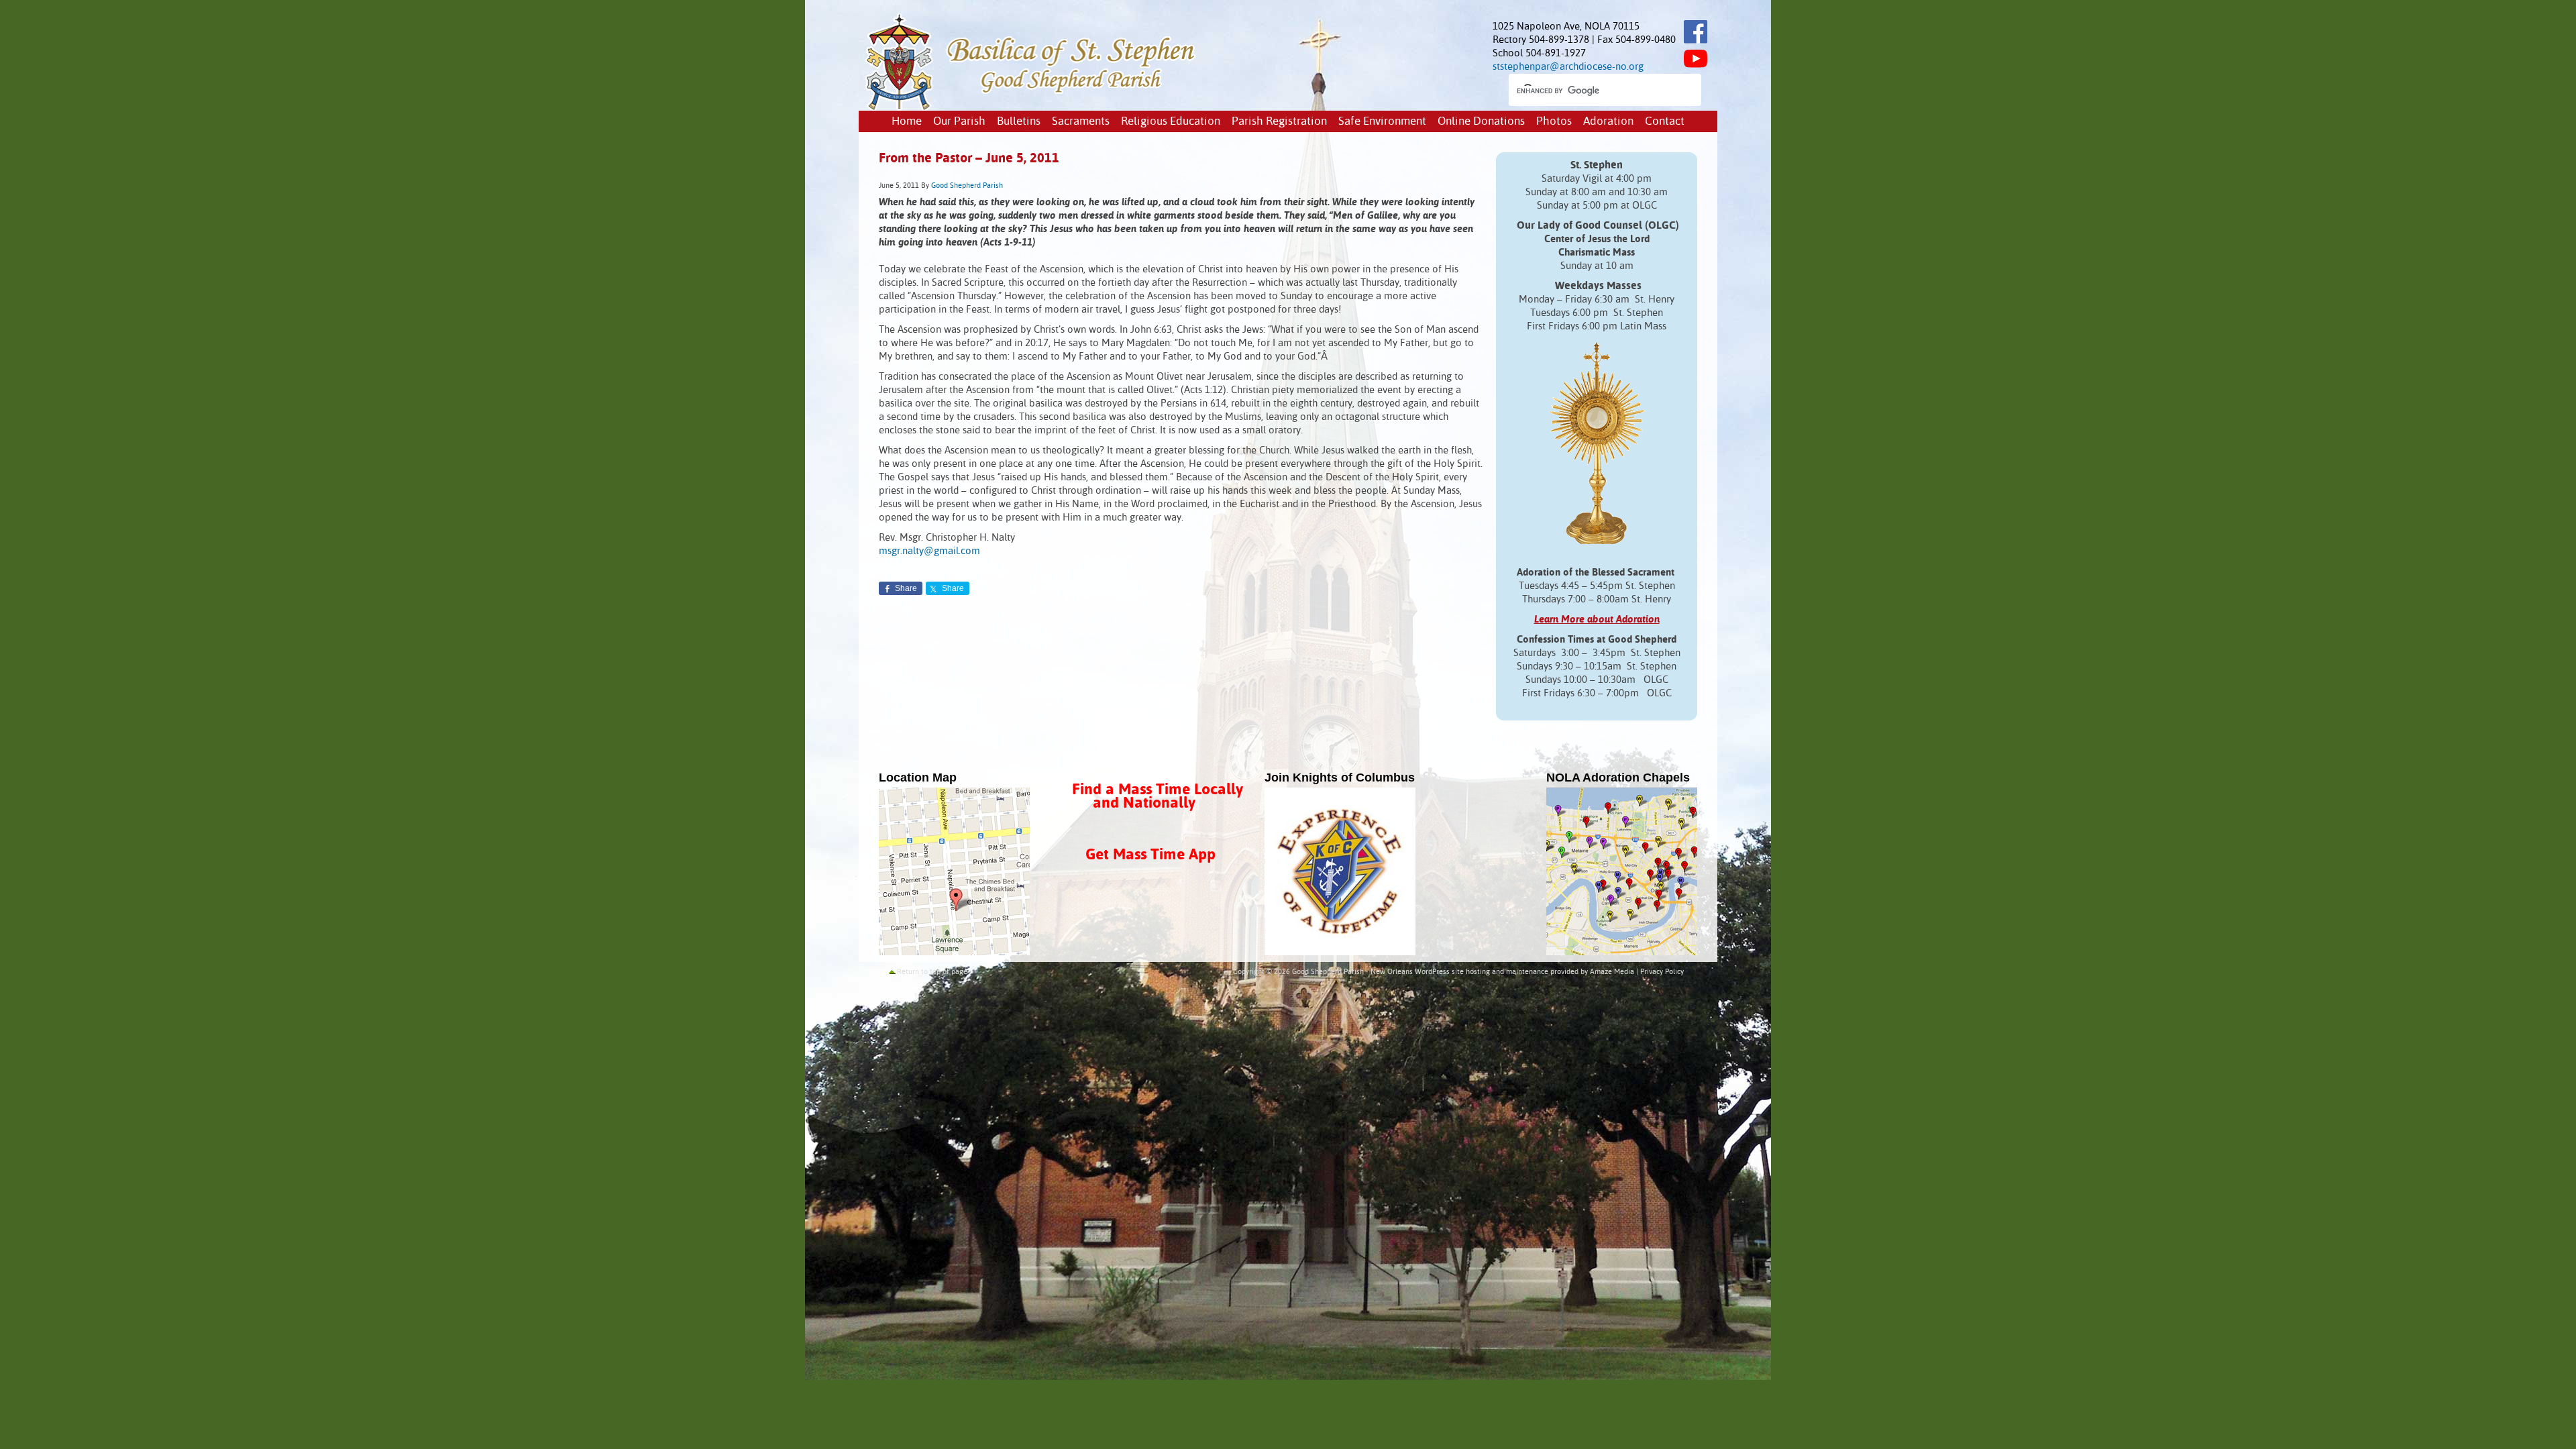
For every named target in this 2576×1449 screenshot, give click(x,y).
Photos (1554, 122)
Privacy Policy (1662, 972)
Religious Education (1171, 122)
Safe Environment (1382, 122)
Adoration (1608, 122)
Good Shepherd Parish (967, 186)
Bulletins (1019, 122)
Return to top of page (932, 972)
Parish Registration (1279, 122)
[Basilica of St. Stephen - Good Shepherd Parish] (1031, 108)
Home (907, 122)
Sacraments (1081, 122)
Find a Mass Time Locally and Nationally (1158, 797)
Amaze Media (1612, 972)
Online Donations (1481, 122)
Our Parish (959, 122)
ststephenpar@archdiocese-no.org (1568, 67)
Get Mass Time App (1150, 855)
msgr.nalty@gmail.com (929, 551)
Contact (1665, 122)
